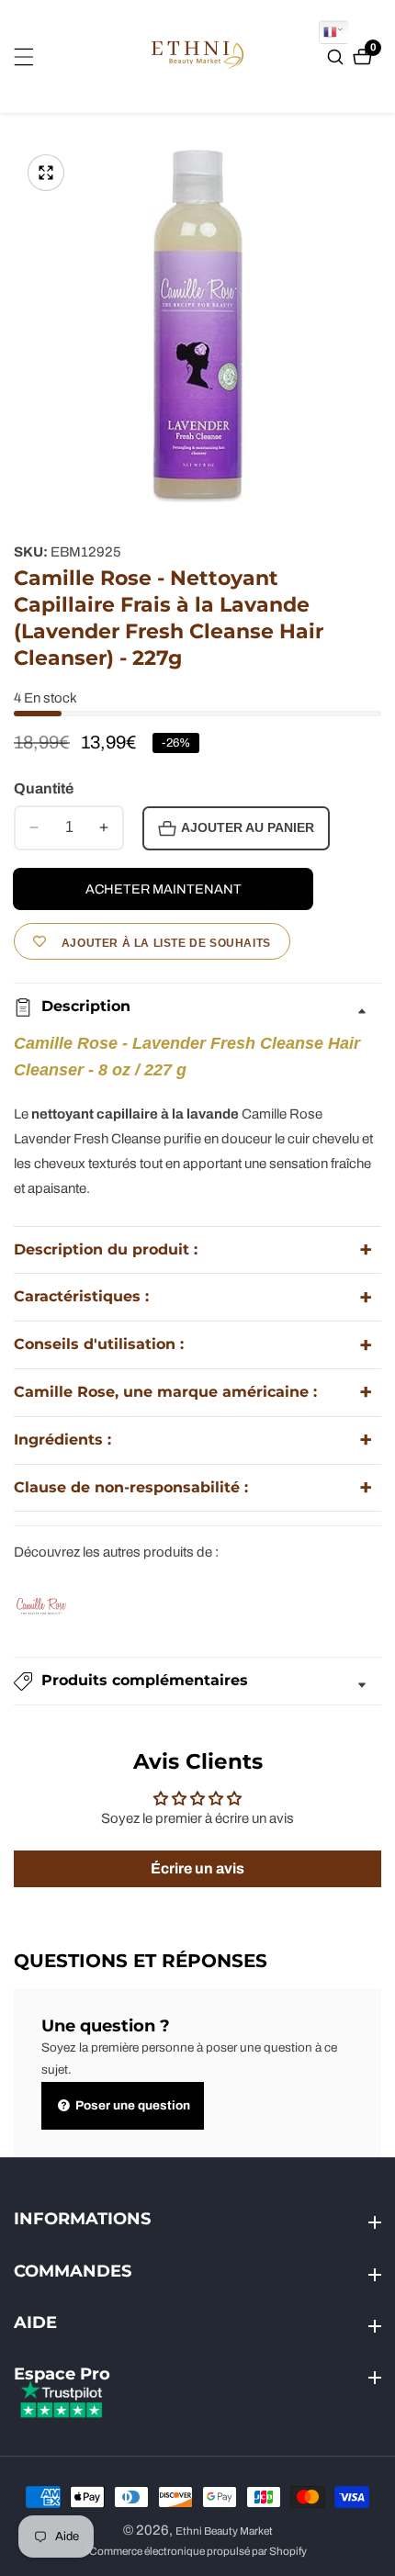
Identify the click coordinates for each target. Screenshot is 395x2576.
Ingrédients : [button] (62, 1440)
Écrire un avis (197, 1868)
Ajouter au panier (248, 828)
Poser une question (131, 2105)
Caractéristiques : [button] (81, 1296)
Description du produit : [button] (106, 1249)
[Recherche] (338, 57)
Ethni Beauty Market (224, 2531)
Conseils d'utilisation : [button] (99, 1344)
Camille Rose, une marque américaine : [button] (165, 1392)
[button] (197, 1681)
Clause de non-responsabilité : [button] (131, 1487)
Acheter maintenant (164, 889)
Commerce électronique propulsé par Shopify (198, 2552)
